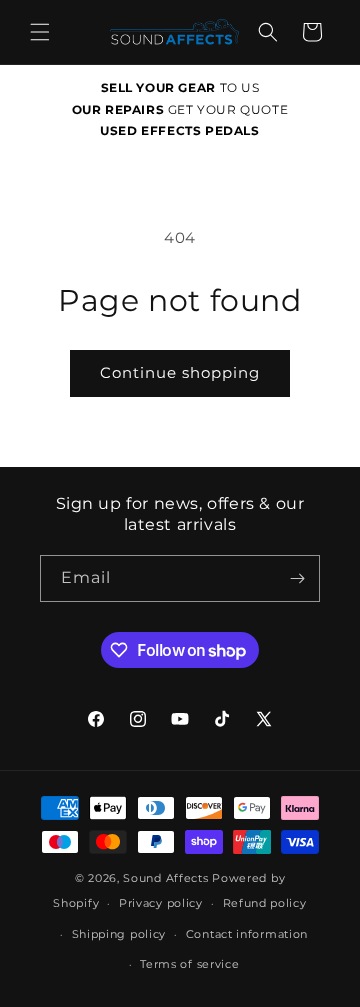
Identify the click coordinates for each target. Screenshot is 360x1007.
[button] (40, 32)
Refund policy (265, 903)
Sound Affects (165, 878)
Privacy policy (161, 903)
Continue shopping (180, 372)
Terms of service (189, 964)
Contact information (247, 934)
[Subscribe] (297, 578)
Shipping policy (119, 934)
